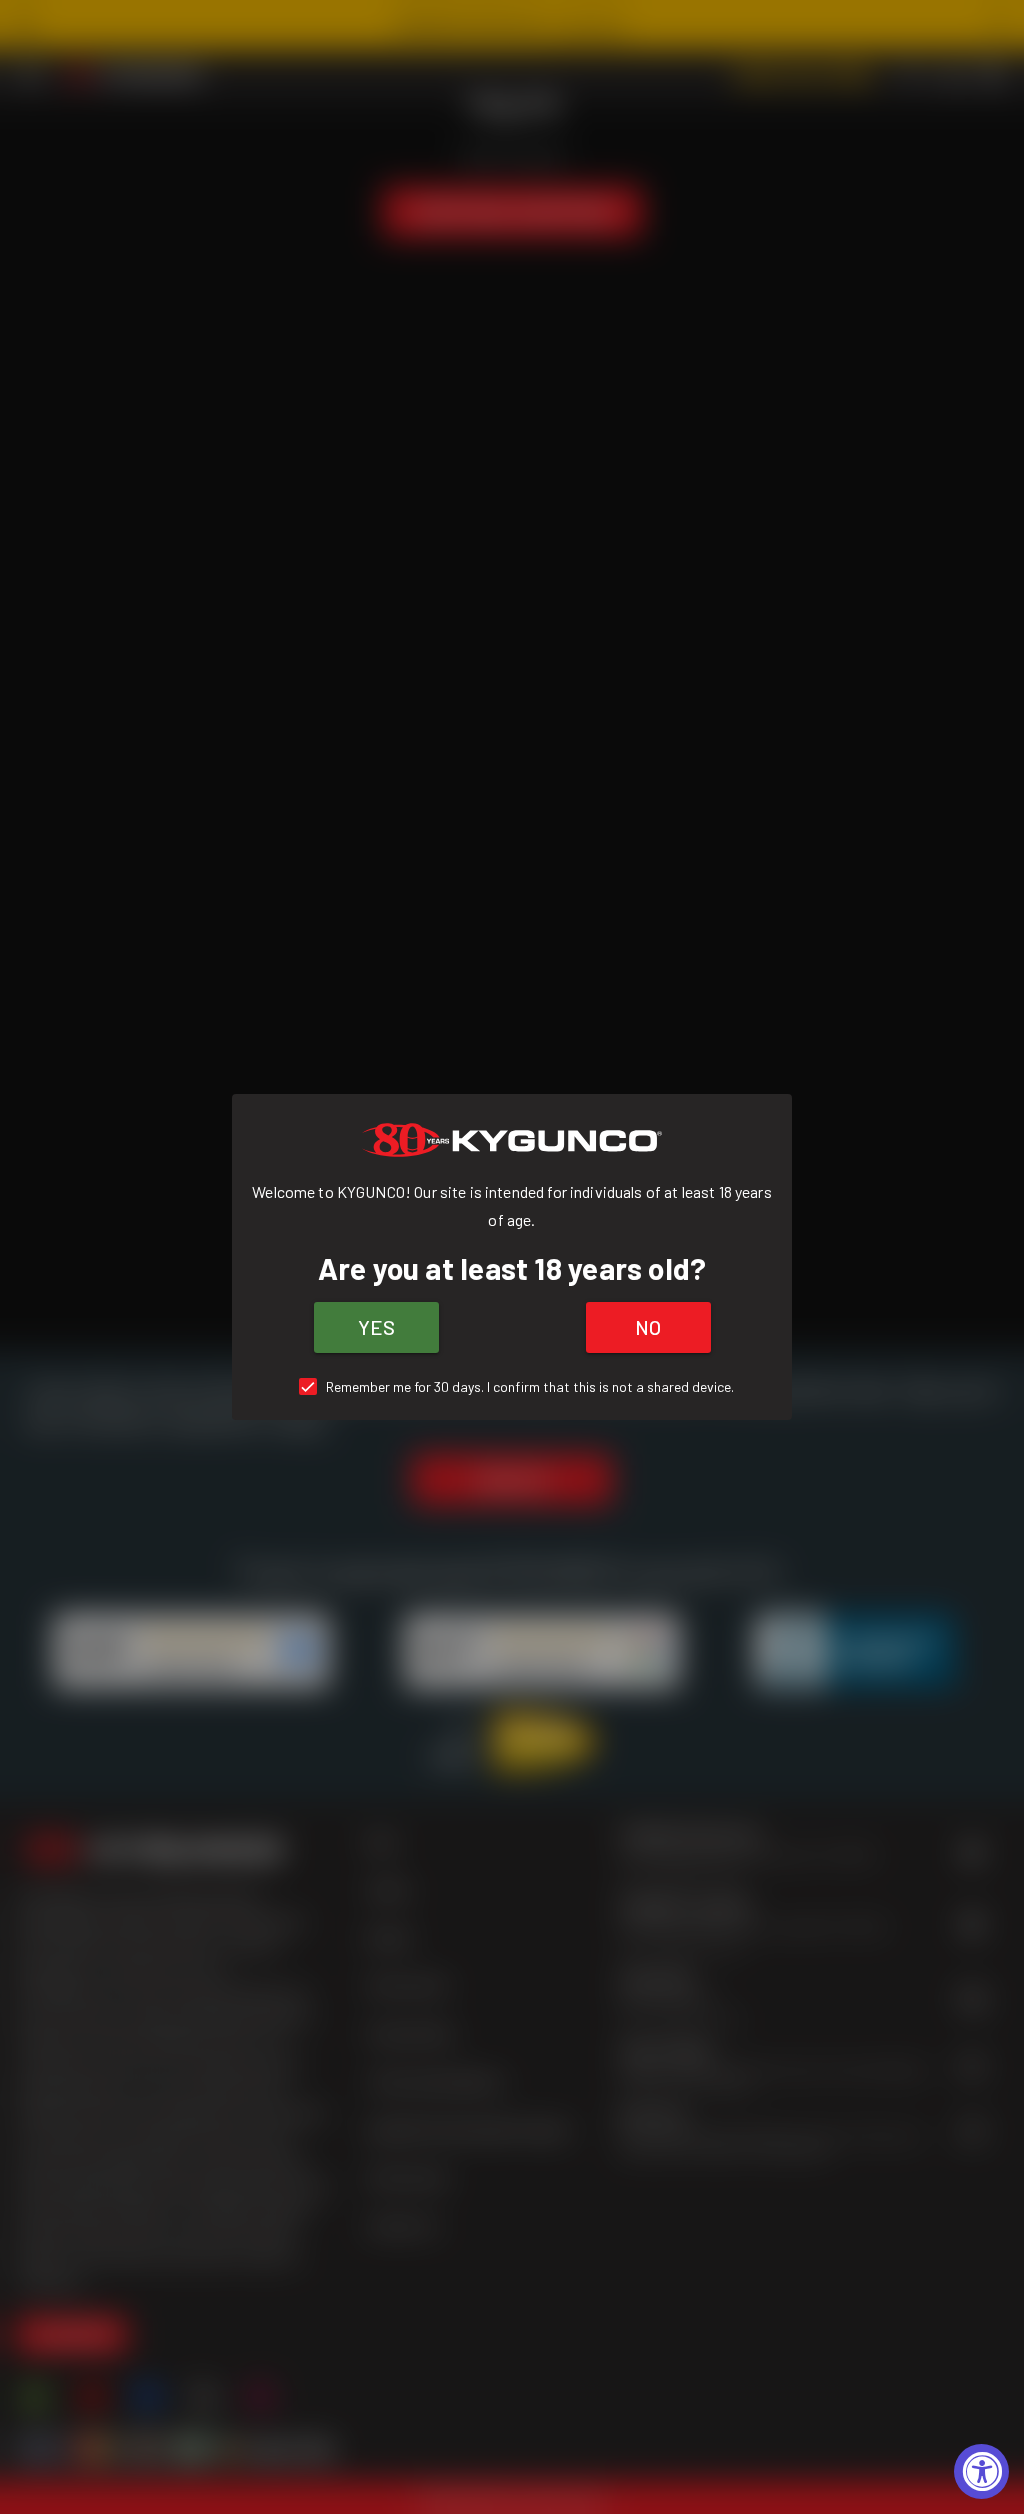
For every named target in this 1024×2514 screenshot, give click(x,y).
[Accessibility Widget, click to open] (981, 2471)
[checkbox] (512, 1386)
